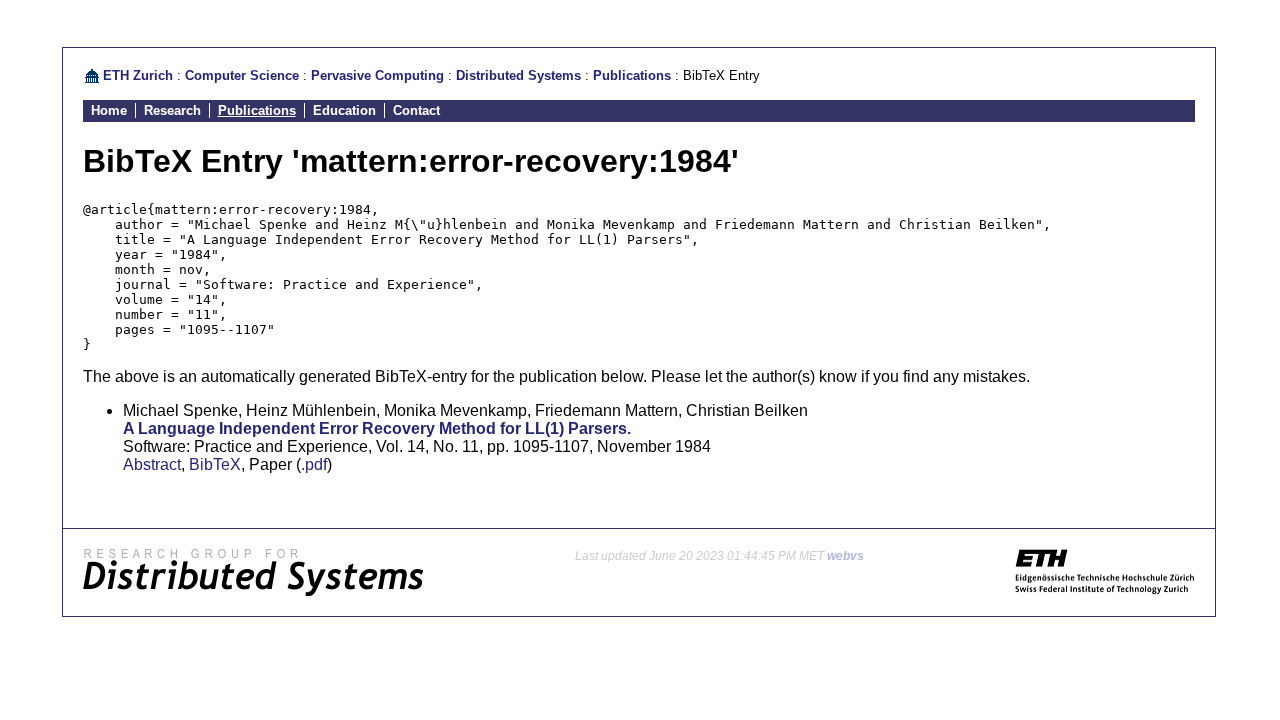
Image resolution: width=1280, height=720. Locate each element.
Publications (632, 75)
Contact (416, 110)
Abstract (152, 464)
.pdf (314, 464)
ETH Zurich (138, 75)
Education (344, 110)
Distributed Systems (518, 75)
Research (172, 110)
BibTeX (215, 464)
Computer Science (242, 75)
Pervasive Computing (377, 75)
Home (109, 110)
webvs (845, 556)
